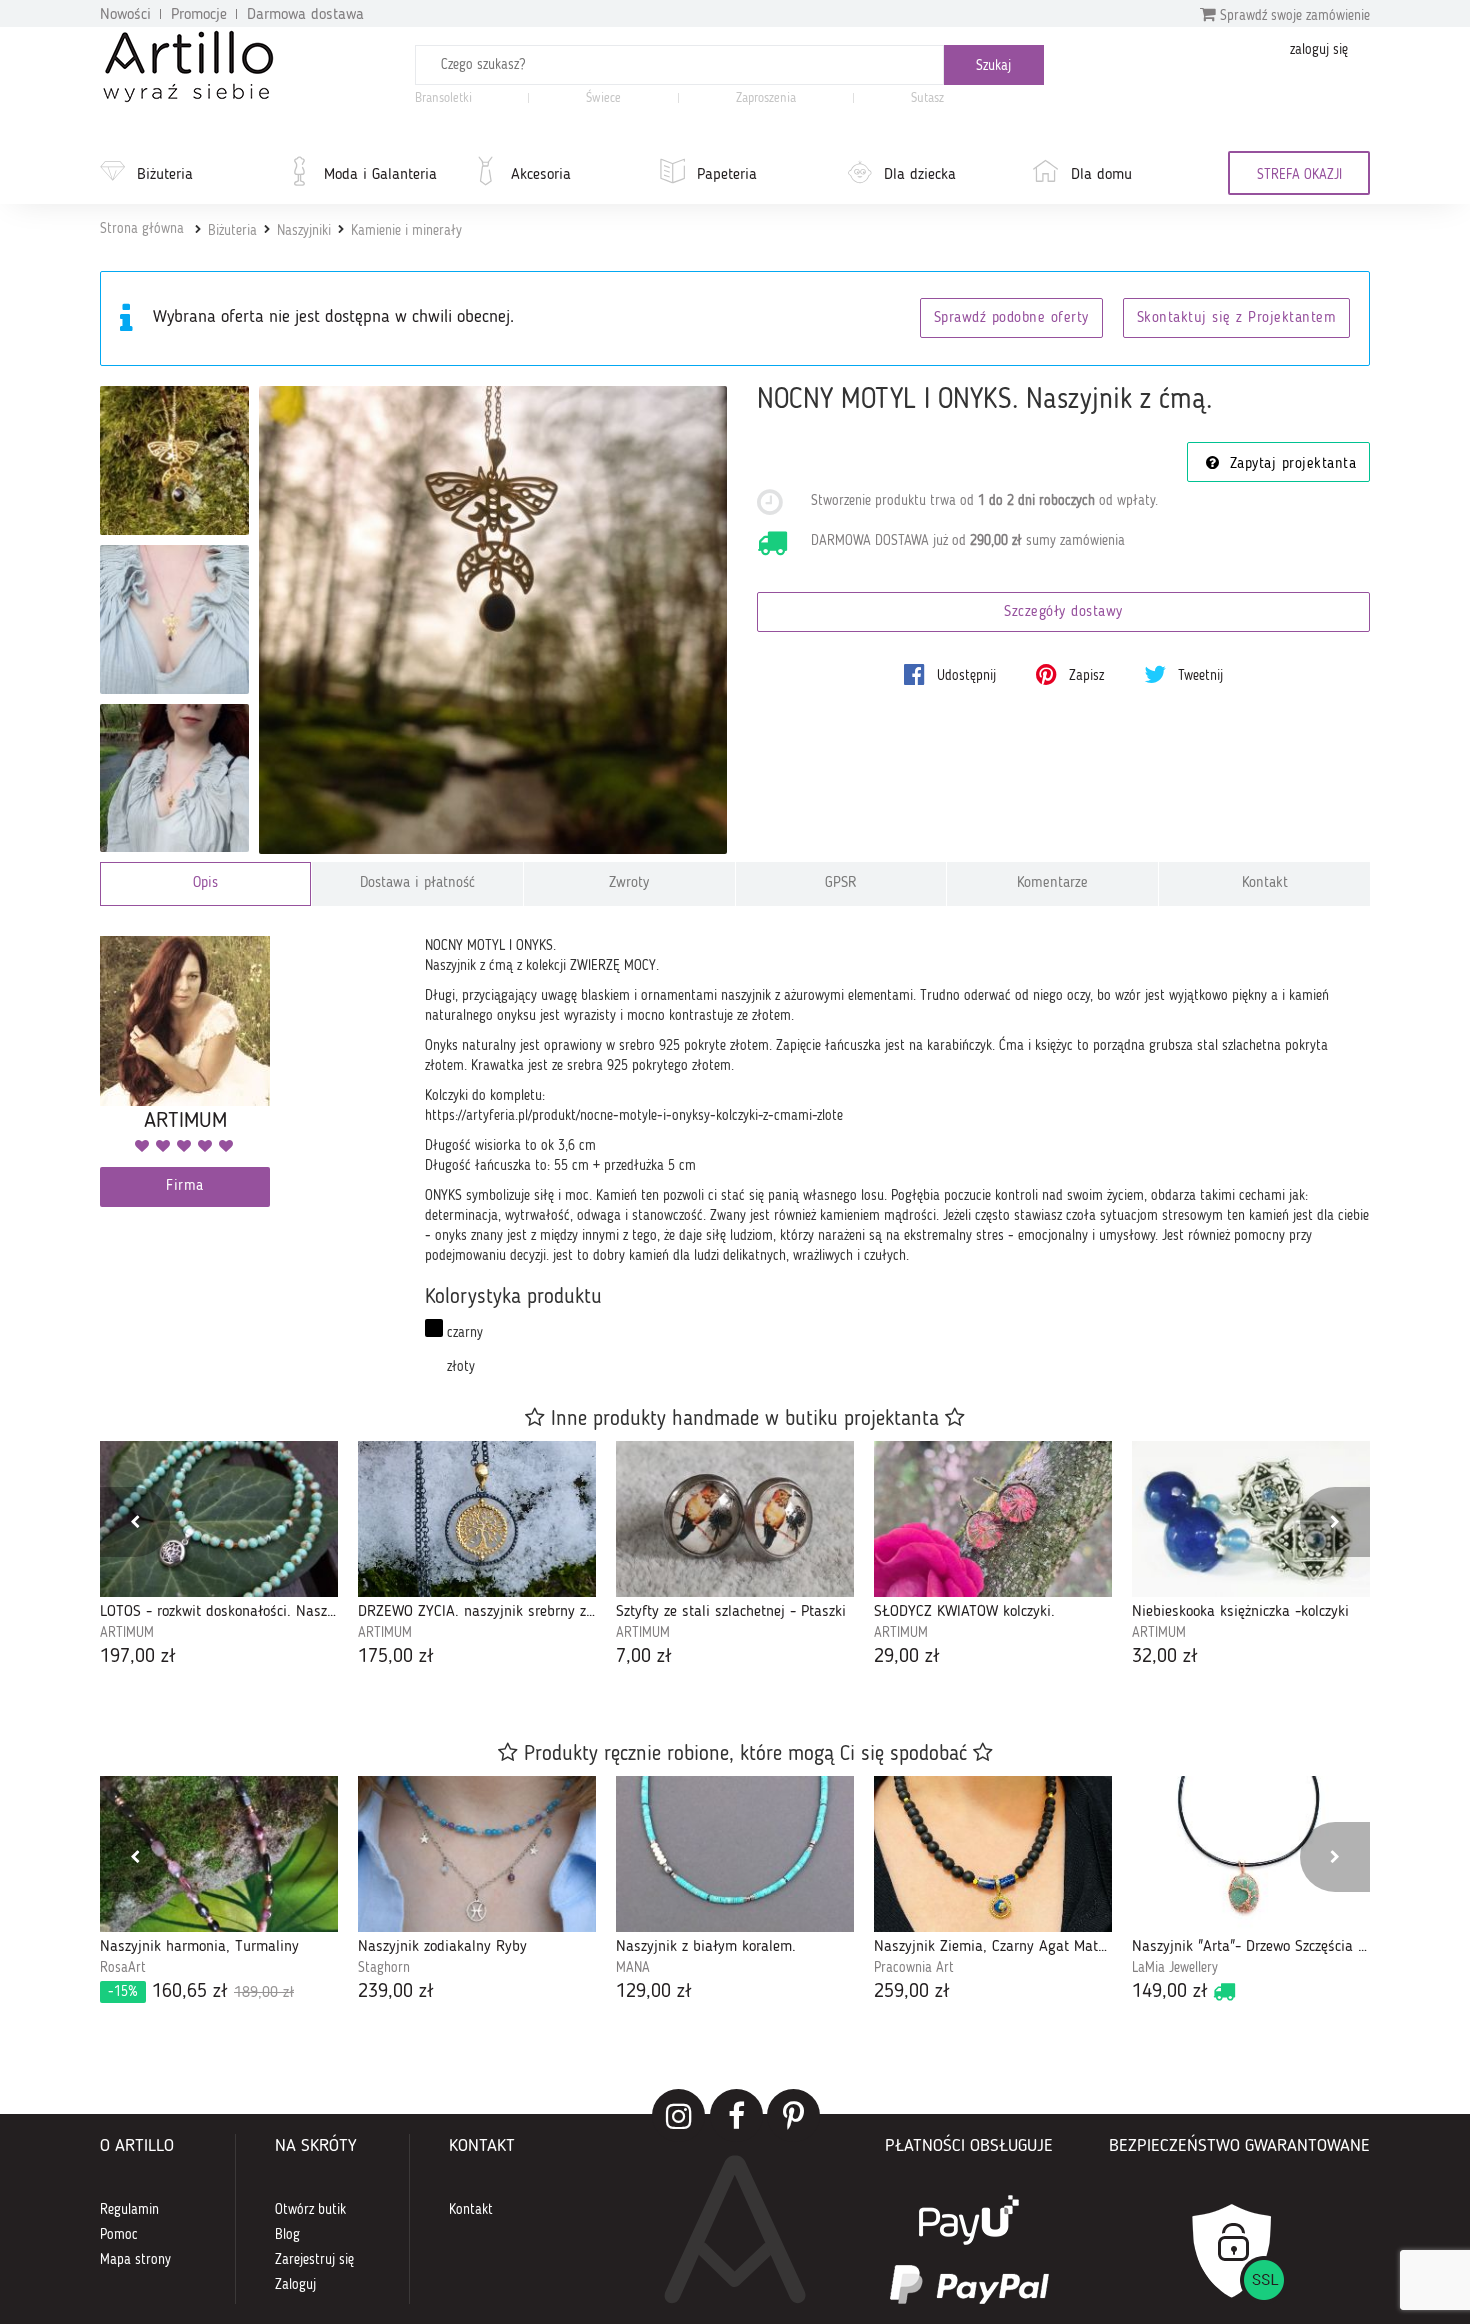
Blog (287, 2235)
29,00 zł (907, 1657)
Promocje (199, 15)
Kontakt (1265, 883)
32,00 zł (1165, 1657)
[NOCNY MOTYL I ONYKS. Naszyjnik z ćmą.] (493, 620)
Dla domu (1101, 175)
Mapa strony (135, 2260)
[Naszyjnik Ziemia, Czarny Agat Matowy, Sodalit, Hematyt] (993, 1854)
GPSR (841, 883)
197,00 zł (138, 1657)
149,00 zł (1170, 1992)
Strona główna (142, 229)
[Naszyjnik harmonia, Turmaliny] (219, 1854)
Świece (603, 98)
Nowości (125, 15)
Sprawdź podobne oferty (1011, 318)
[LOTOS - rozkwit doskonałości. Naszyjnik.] (219, 1519)
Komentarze (1052, 883)
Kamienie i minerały (406, 231)
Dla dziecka (920, 175)
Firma (185, 1186)
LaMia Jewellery (1175, 1968)
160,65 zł (201, 1992)
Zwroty (629, 883)
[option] (219, 1556)
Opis (205, 883)
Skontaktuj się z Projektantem (1237, 318)
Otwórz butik (310, 2210)
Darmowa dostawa (305, 15)
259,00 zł (912, 1992)
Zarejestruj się (314, 2260)
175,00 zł (396, 1657)
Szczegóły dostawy (1063, 612)
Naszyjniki (304, 231)
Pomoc (119, 2235)
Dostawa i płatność (417, 883)
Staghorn (384, 1968)
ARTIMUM (127, 1633)
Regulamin (129, 2210)
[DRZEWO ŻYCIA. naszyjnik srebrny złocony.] (477, 1519)
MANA (633, 1968)
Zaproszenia (766, 98)
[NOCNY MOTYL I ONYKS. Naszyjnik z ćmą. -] (174, 460)
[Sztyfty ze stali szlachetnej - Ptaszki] (735, 1519)
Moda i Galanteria (380, 175)
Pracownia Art (914, 1968)
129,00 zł (654, 1992)
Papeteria (727, 175)
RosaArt (123, 1968)
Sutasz (927, 98)
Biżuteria (165, 175)
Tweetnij (1198, 676)
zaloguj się (1319, 50)
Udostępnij (964, 676)
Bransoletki (443, 98)
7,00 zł (644, 1657)
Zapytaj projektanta (1290, 464)
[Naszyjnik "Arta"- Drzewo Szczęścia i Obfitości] (1251, 1854)
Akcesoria (541, 175)
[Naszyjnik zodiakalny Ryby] (477, 1854)
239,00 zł (396, 1992)
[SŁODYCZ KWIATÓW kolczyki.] (993, 1519)
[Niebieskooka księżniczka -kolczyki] (1251, 1519)
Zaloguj (295, 2285)
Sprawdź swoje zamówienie (1293, 16)
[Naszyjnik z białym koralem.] (735, 1854)
